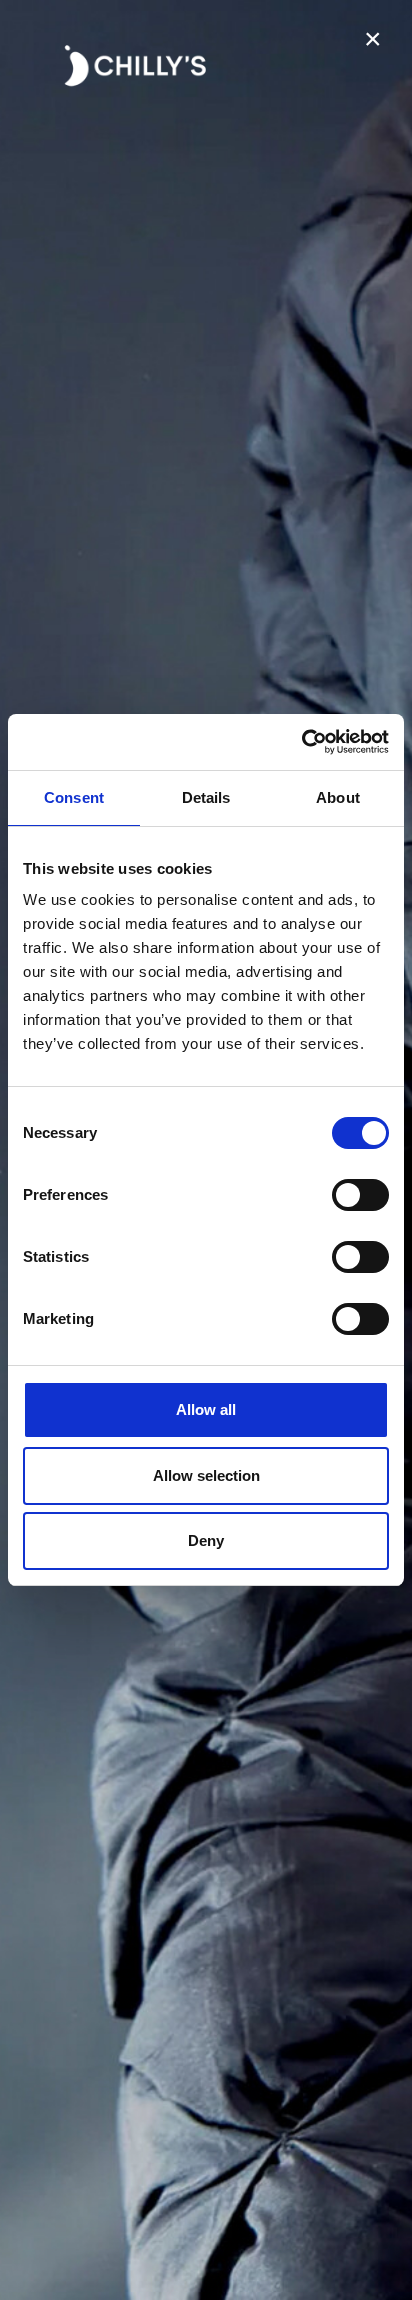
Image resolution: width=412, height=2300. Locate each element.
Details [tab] (206, 797)
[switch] (360, 1195)
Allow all (206, 1409)
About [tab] (338, 797)
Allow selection (206, 1475)
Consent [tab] (74, 797)
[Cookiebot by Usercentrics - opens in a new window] (301, 742)
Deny (206, 1540)
